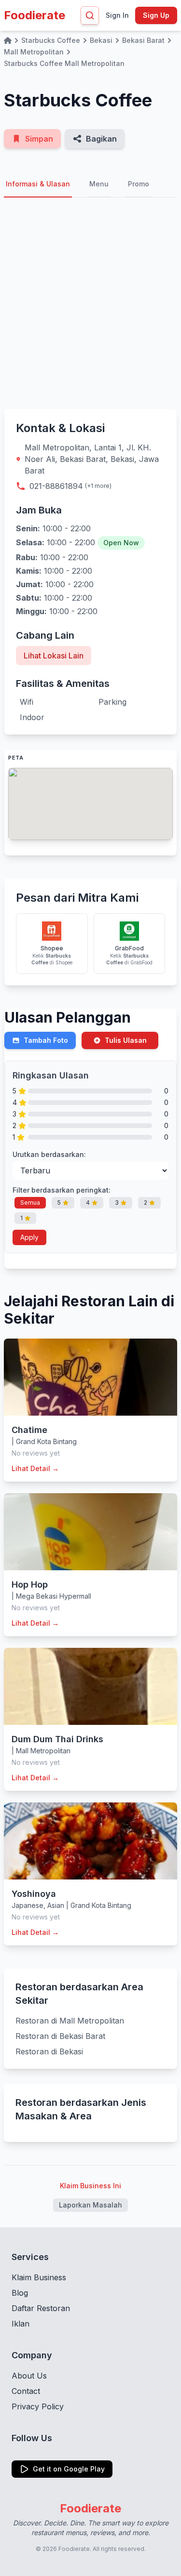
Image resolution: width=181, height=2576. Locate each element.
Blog (20, 2293)
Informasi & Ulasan (38, 184)
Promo (139, 184)
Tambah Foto (46, 1040)
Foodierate (35, 15)
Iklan (21, 2324)
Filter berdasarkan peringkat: (62, 1190)
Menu (99, 184)
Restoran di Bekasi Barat (60, 2036)
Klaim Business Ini (90, 2186)
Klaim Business (39, 2277)
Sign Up (156, 15)
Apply (29, 1237)
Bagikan (101, 139)
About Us (29, 2376)
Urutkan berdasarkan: (49, 1154)
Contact (26, 2391)
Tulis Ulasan (126, 1040)
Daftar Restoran (41, 2308)
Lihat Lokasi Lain (54, 656)
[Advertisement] (90, 303)
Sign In (117, 15)
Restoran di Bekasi (49, 2051)
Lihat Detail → (35, 1468)
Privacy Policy (38, 2406)
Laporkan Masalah (90, 2205)
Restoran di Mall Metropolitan (70, 2021)
